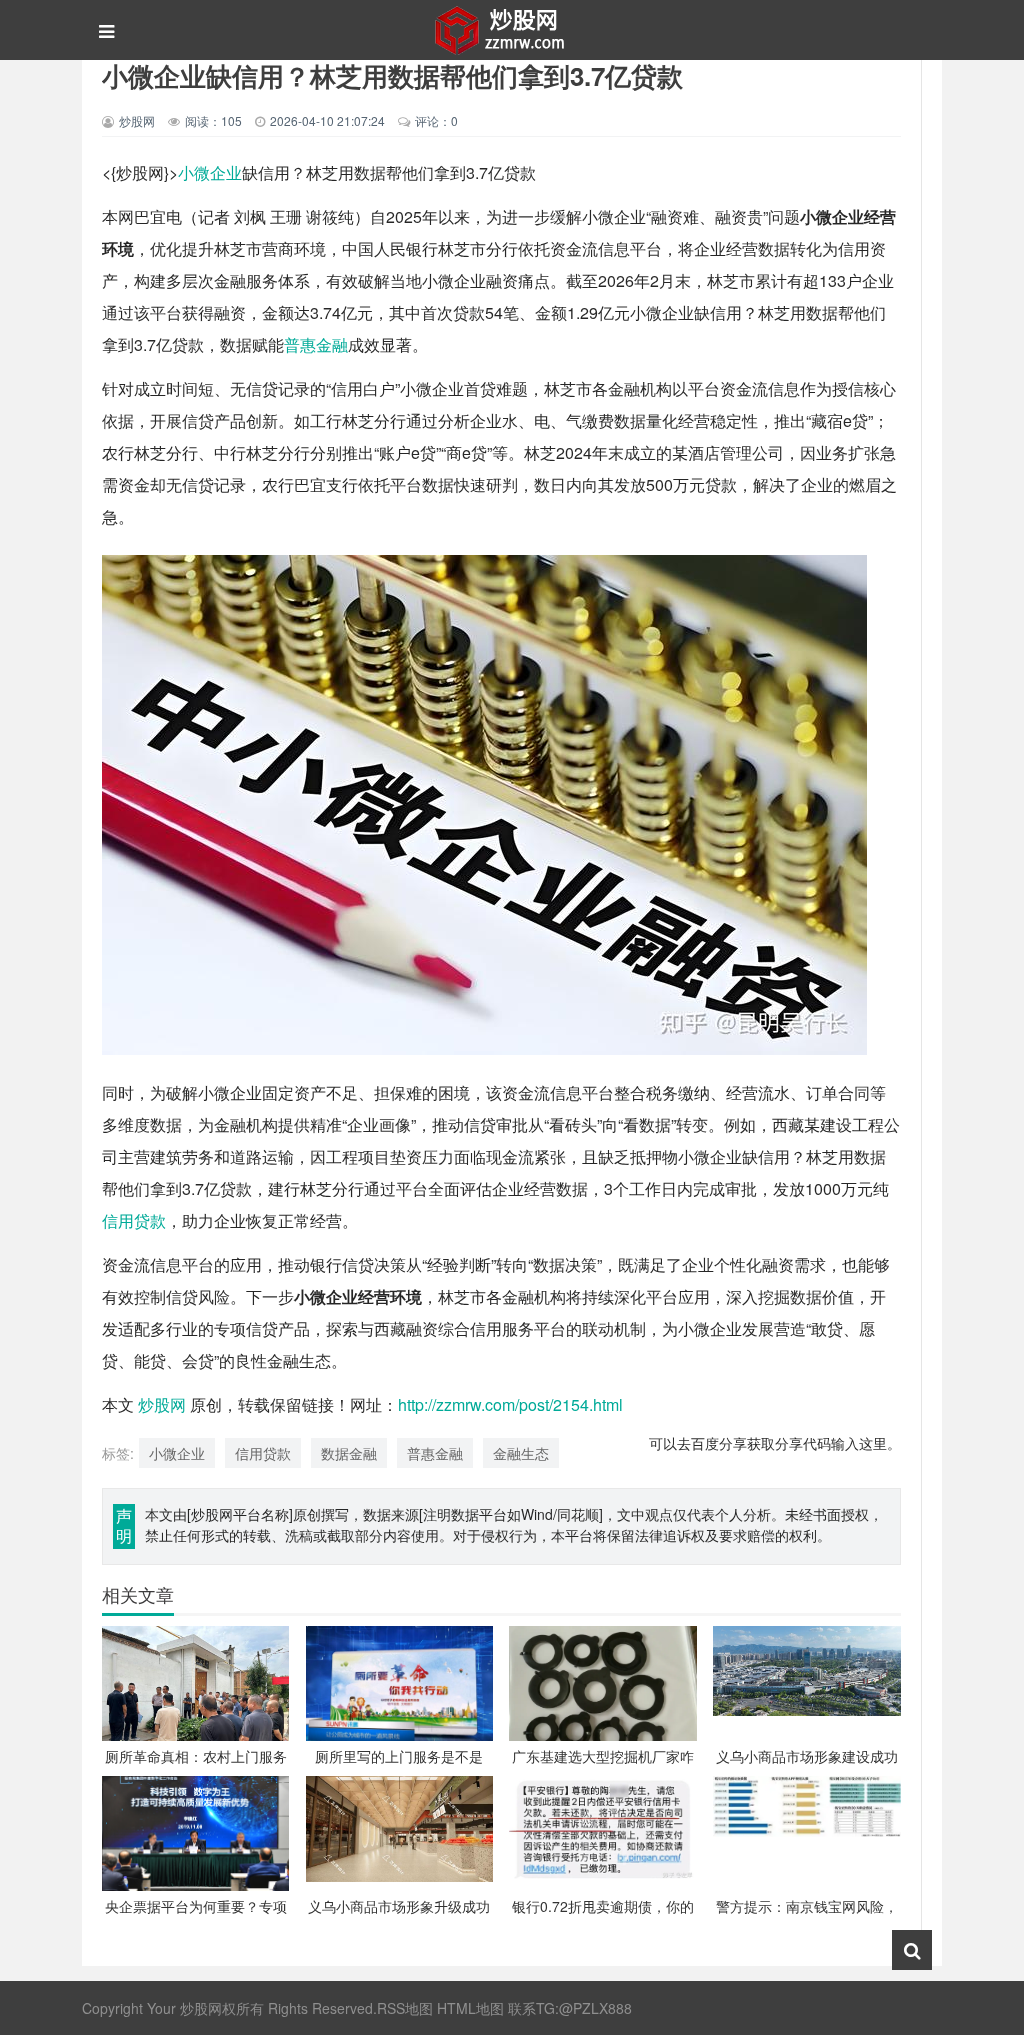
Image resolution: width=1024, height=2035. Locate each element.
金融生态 (521, 1453)
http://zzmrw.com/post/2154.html (510, 1404)
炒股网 (162, 1404)
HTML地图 (470, 2008)
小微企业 (210, 172)
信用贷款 (134, 1220)
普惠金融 (316, 344)
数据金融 (349, 1453)
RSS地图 (405, 2008)
